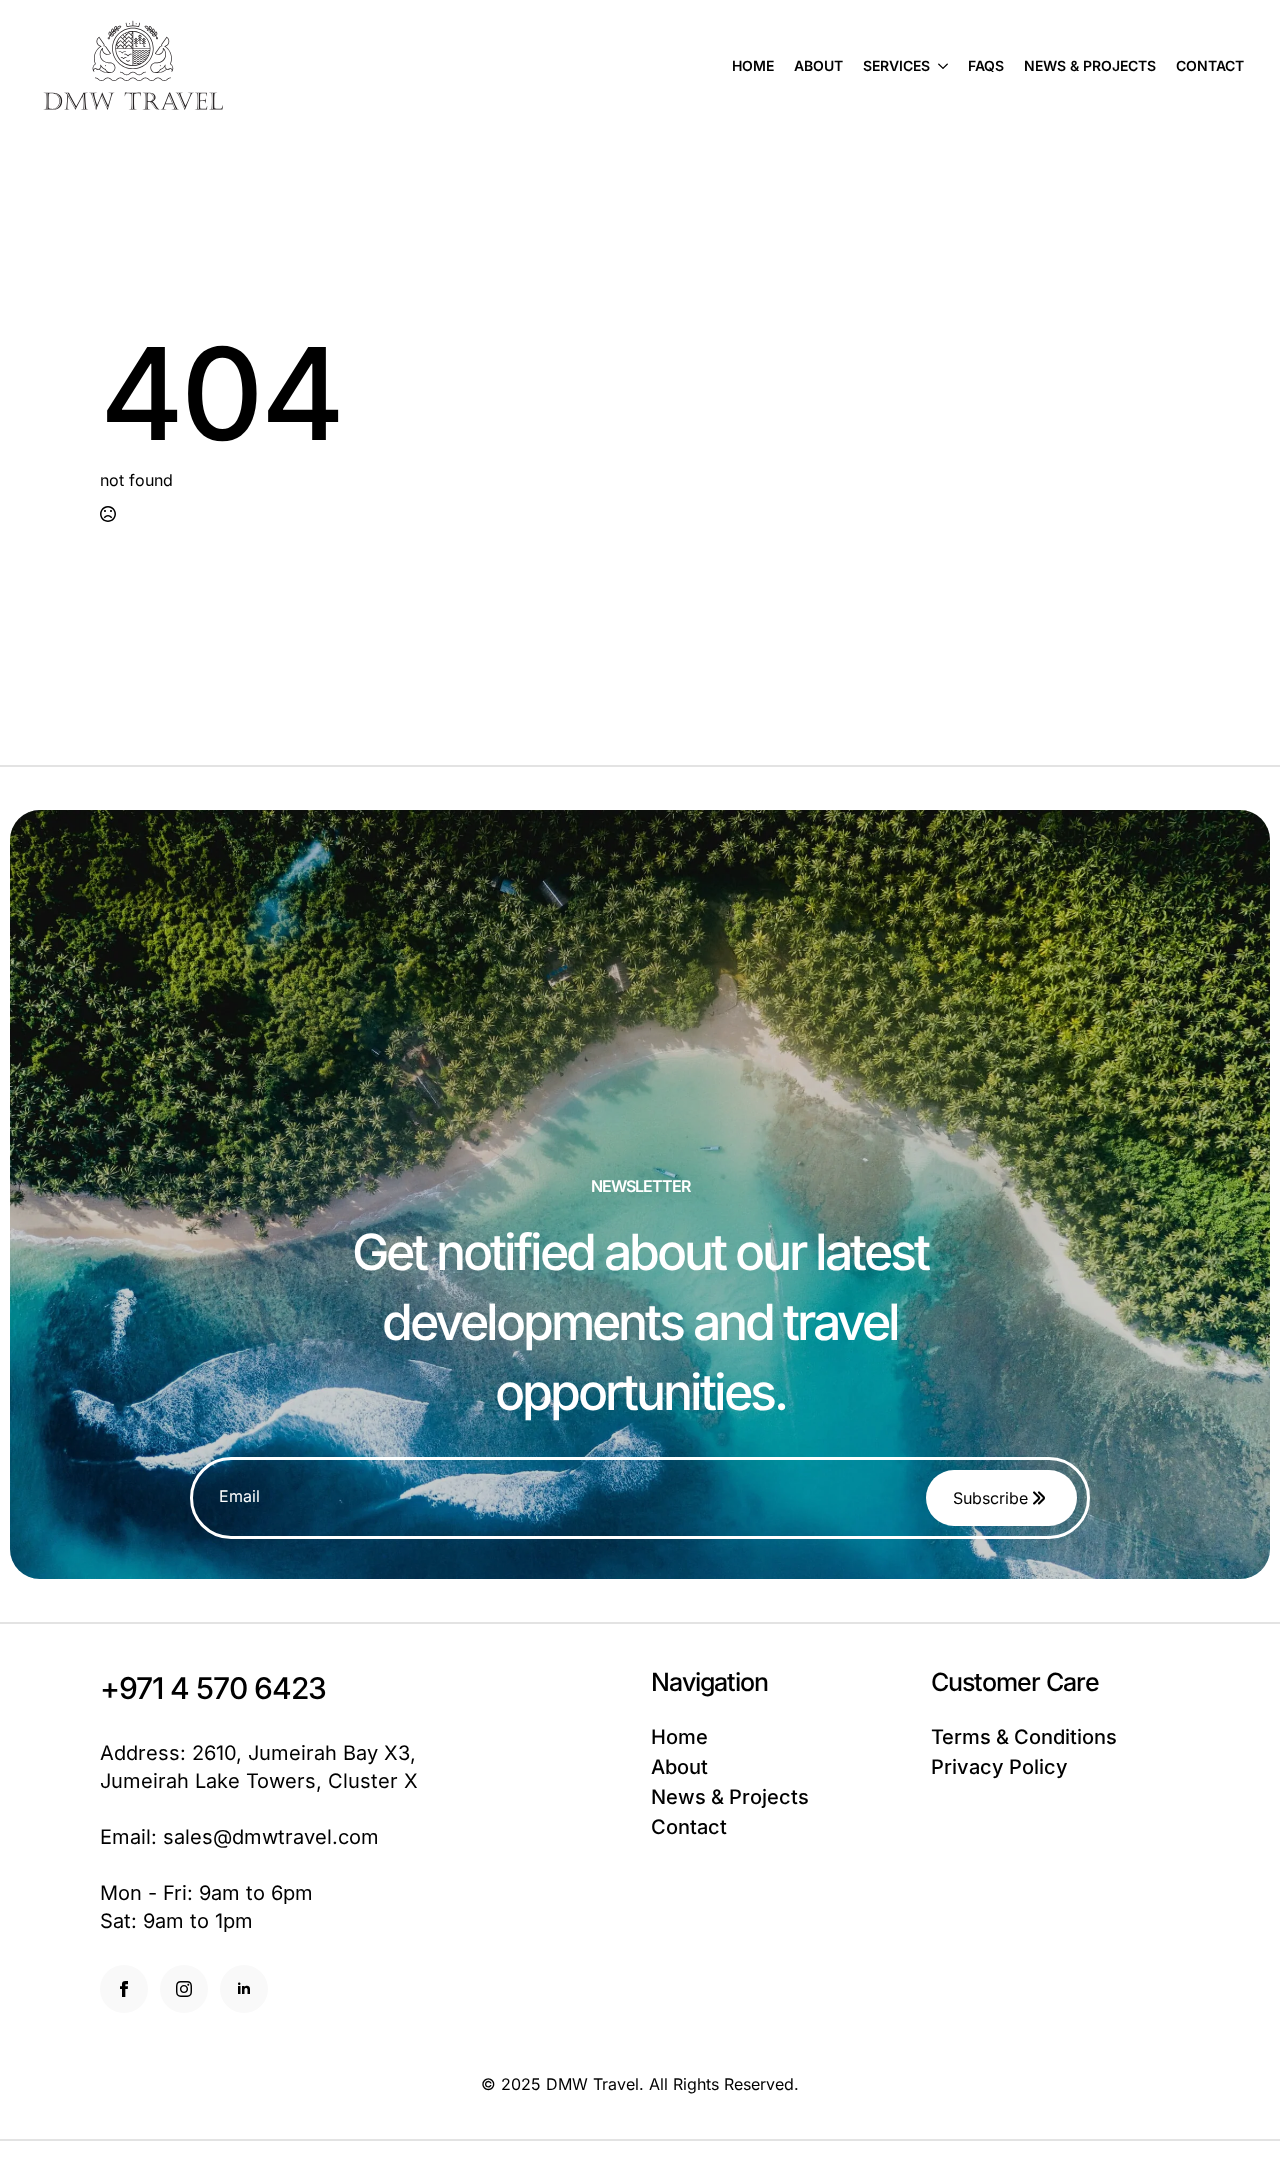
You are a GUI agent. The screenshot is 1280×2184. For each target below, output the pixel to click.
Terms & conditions (1024, 1737)
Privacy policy (999, 1767)
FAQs (986, 65)
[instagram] (184, 1989)
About (818, 65)
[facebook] (124, 1989)
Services (896, 65)
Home (753, 65)
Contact (1210, 65)
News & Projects (1090, 65)
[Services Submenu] (939, 66)
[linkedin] (244, 1989)
